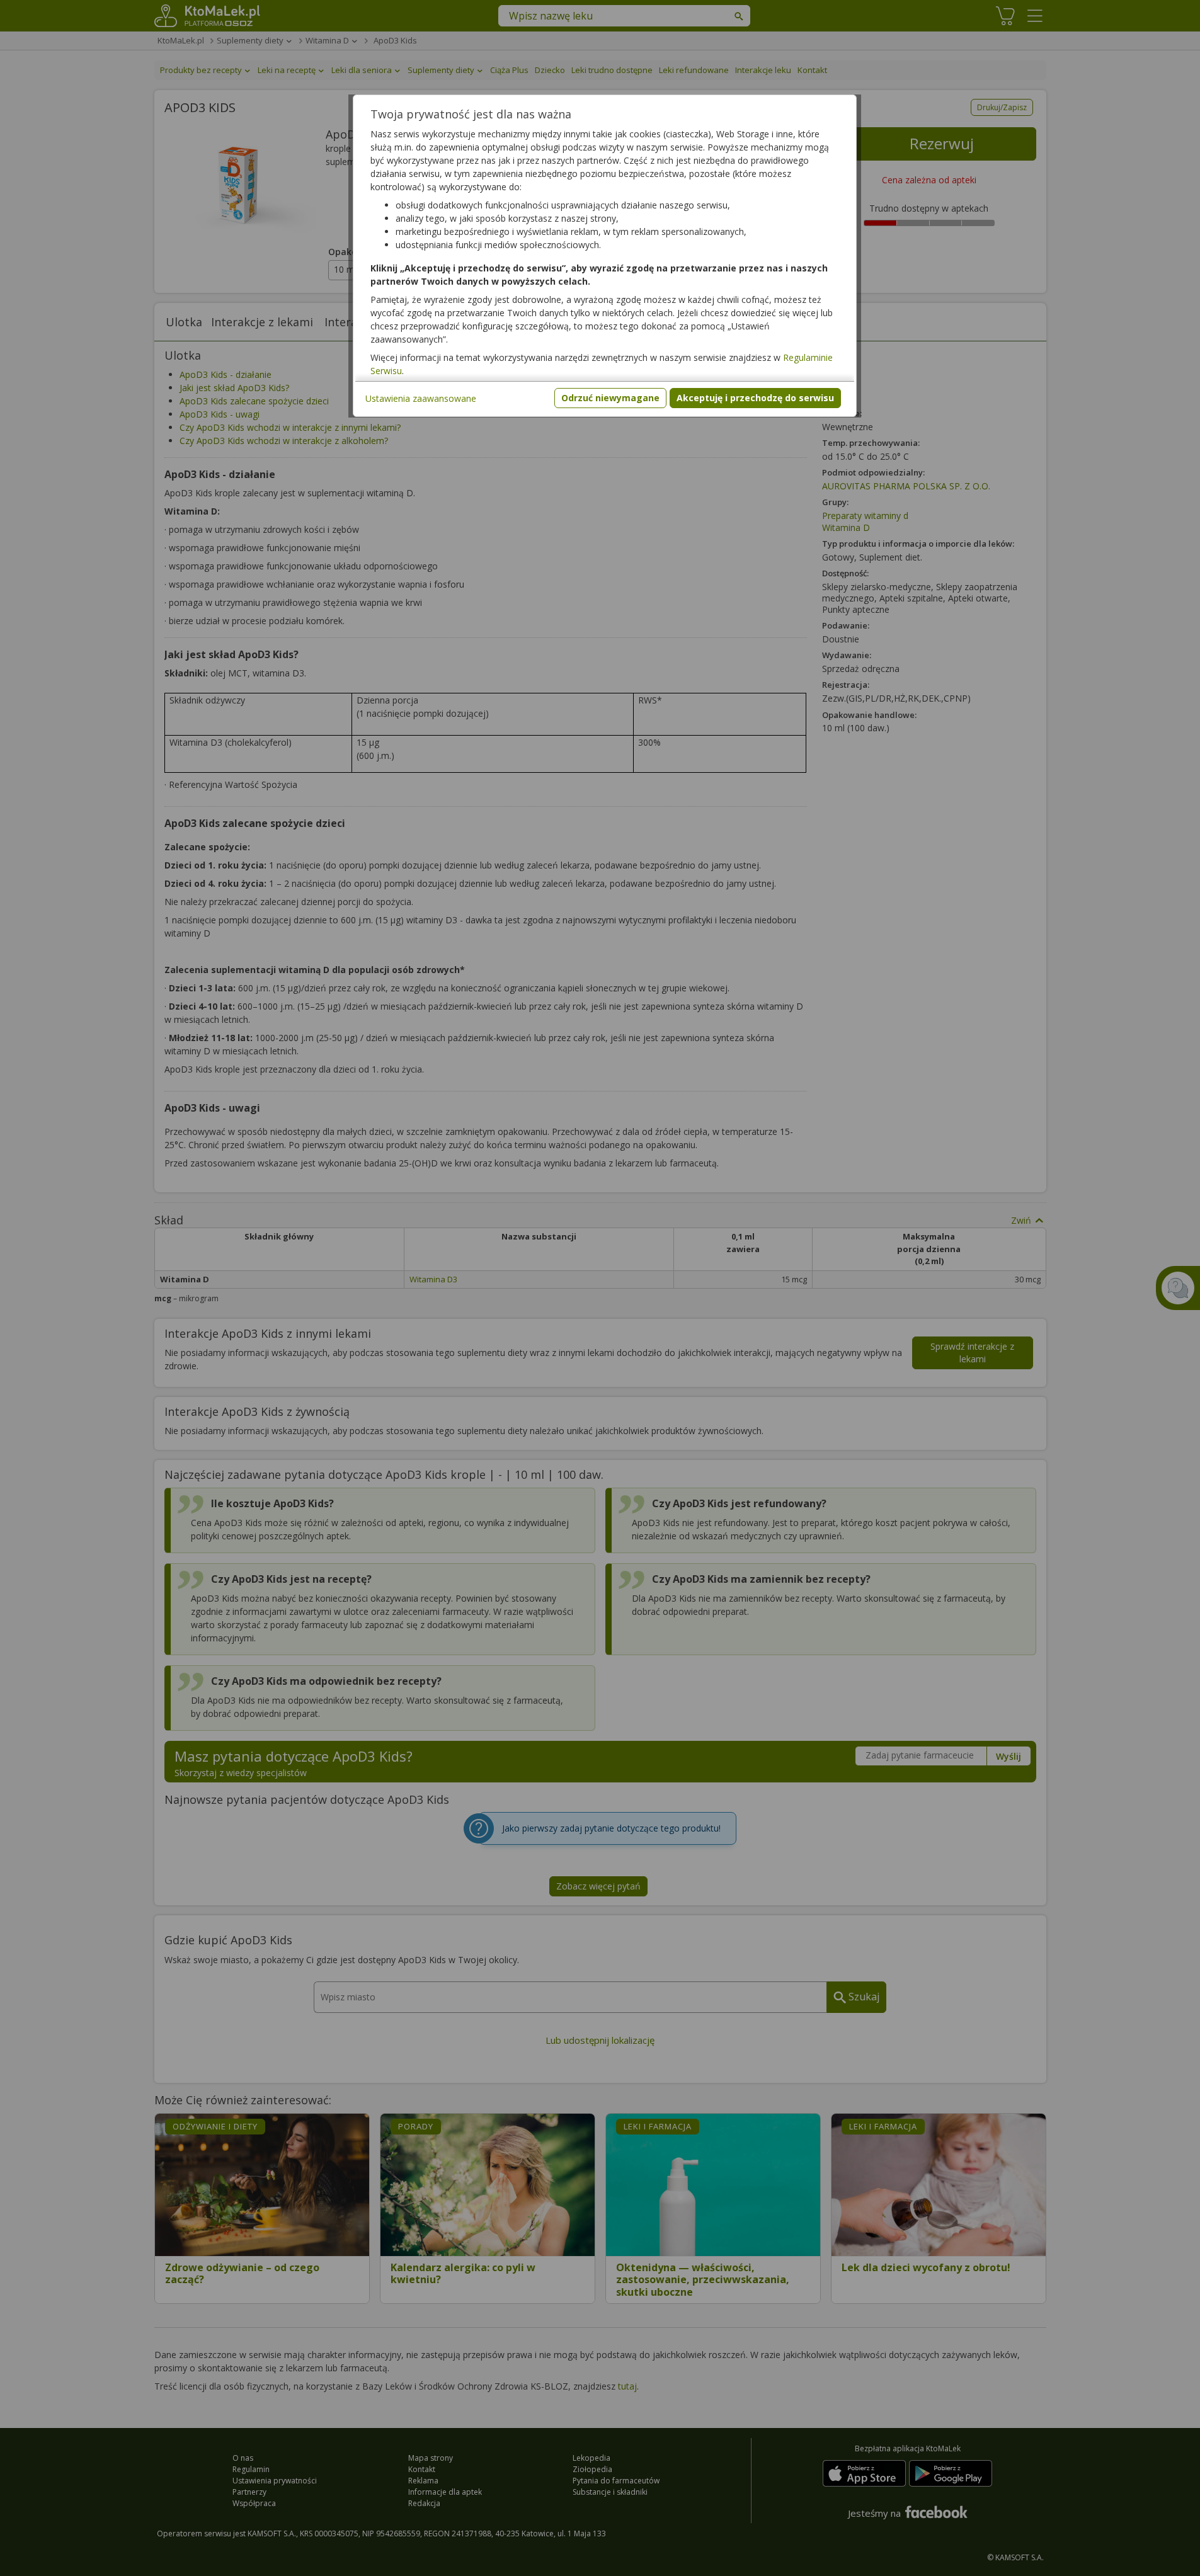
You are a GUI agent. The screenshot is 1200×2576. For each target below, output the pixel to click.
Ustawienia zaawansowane (421, 398)
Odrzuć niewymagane (610, 398)
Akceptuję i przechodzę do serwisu (755, 398)
